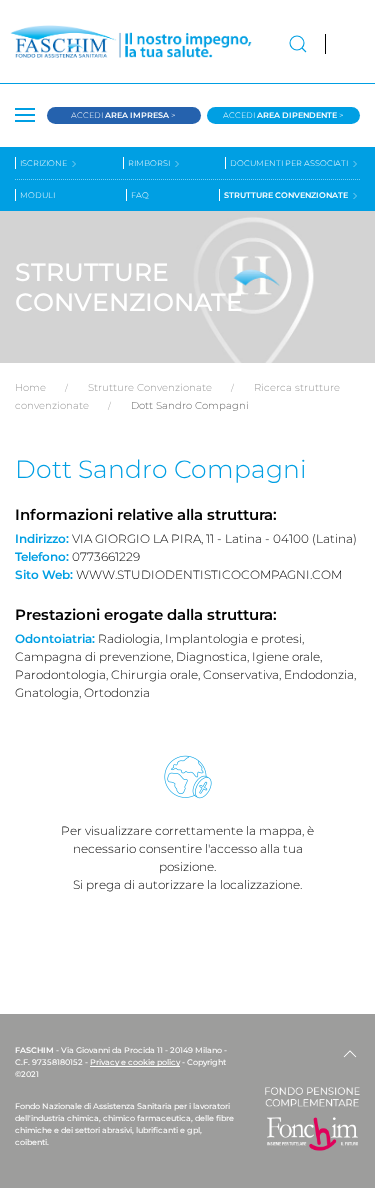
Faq (140, 195)
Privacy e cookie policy (135, 1062)
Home (30, 387)
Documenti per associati (290, 163)
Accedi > (123, 115)
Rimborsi (150, 163)
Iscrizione (44, 163)
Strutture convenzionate (287, 195)
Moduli (37, 195)
